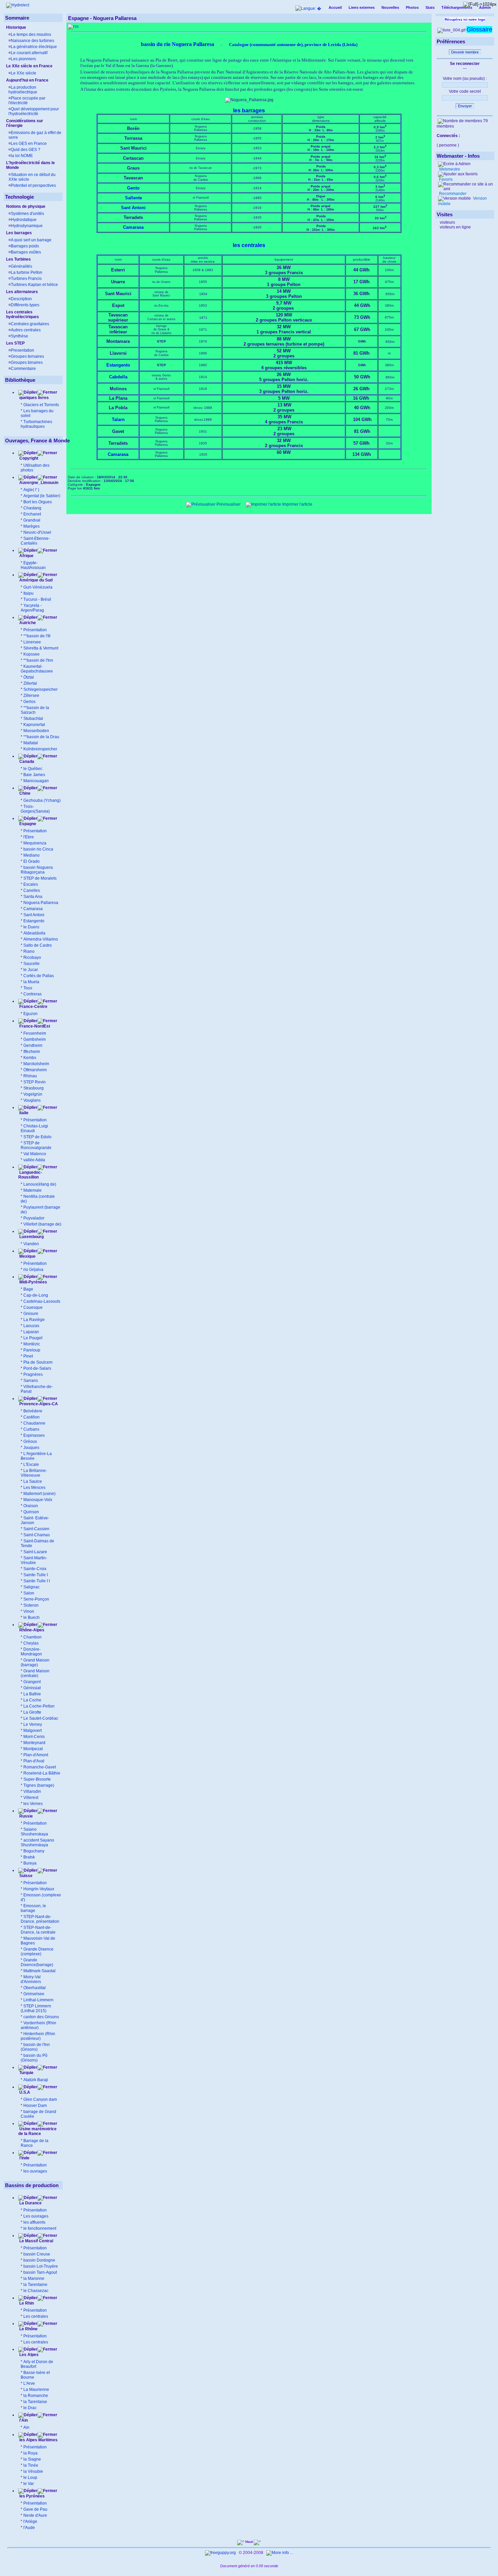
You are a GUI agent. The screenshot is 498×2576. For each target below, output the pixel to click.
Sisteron (31, 1605)
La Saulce (33, 1481)
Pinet (28, 1356)
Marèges (32, 526)
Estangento (34, 921)
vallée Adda (34, 1160)
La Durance (30, 2203)
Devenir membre (465, 52)
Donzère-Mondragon (31, 1652)
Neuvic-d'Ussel (37, 532)
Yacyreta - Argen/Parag (32, 608)
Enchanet (32, 514)
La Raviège (34, 1320)
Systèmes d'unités (27, 214)
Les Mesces (34, 1488)
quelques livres (34, 398)
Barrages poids (25, 246)
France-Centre (33, 1007)
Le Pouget (33, 1338)
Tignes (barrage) (39, 1785)
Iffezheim (32, 1052)
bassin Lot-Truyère (41, 2266)
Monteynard (34, 1743)
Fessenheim (35, 1033)
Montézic (32, 1344)
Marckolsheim (36, 1064)
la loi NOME (22, 156)
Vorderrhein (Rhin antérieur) (38, 2025)
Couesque (33, 1307)
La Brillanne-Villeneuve (34, 1473)
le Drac (30, 2408)
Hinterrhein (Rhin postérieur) (38, 2036)
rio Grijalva (33, 1270)
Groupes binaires (27, 362)
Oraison (31, 1506)
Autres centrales (26, 330)
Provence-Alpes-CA (38, 1404)
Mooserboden (36, 731)
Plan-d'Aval (34, 1761)
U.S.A (24, 2092)
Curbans (31, 1429)
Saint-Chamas (37, 1535)
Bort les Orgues (38, 502)
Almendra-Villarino (41, 939)
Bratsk (29, 1857)
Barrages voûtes (26, 252)
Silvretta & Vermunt (41, 648)
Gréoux (30, 1441)
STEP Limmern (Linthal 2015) (36, 2008)
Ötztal (29, 677)
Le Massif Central (36, 2241)
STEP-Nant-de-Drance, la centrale (38, 1930)
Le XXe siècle (24, 73)
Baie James (34, 775)
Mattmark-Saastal (39, 1971)
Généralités (22, 266)
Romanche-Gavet (40, 1767)
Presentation (23, 350)
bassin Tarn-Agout (40, 2272)
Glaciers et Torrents (41, 405)
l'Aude (29, 2528)
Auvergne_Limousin (39, 483)
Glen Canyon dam (40, 2099)
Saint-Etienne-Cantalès (35, 541)
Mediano (32, 855)
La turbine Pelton (27, 272)
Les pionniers (23, 59)
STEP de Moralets (40, 878)
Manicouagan (36, 781)
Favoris (445, 179)
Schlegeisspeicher (40, 689)
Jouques (31, 1448)
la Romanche (36, 2396)
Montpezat (33, 1749)
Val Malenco (35, 1154)
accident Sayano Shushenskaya (37, 1843)
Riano (29, 951)
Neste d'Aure (35, 2515)
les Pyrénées (32, 2496)
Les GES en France (29, 144)
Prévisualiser (228, 504)
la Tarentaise (35, 2402)
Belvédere (33, 1411)
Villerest (31, 1798)
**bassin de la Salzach (35, 710)
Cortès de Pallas (39, 976)
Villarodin (32, 1791)
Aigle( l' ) (31, 490)
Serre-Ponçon (36, 1599)
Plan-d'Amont (36, 1755)
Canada (26, 762)
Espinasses (34, 1435)
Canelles (32, 890)
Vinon (29, 1611)
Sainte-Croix (35, 1569)
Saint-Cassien (36, 1529)
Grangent (32, 1682)
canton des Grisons (41, 2017)
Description (21, 299)
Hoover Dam (35, 2106)
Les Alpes (28, 2355)
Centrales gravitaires (30, 324)
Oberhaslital (35, 1988)
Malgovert (33, 1731)
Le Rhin (26, 2303)
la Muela (31, 982)
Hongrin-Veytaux (39, 1889)
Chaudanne (34, 1423)
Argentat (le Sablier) (42, 496)
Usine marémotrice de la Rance (37, 2131)
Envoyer (465, 106)
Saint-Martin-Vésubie (34, 1560)
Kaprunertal (34, 725)
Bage (28, 1289)
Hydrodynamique (27, 226)
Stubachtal (33, 719)
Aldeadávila (34, 933)
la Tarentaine (35, 2285)
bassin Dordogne (39, 2260)
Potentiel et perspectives (33, 185)
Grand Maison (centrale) (35, 1673)
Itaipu (28, 593)
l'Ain (23, 2420)
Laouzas (31, 1326)
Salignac (32, 1587)
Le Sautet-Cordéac (41, 1718)
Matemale (33, 1190)
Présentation (35, 630)
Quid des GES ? (26, 150)
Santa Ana (33, 897)
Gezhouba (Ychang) (42, 800)
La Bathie (32, 1694)
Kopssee (32, 654)
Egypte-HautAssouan (33, 565)
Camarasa (33, 909)
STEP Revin (35, 1082)
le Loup (30, 2478)
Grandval (32, 520)
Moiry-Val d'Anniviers (31, 1979)
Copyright (29, 458)
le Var (29, 2484)
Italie (23, 1113)
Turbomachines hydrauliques (36, 424)
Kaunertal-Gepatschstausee (37, 669)
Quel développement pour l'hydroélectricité (34, 111)
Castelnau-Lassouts (42, 1301)
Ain (26, 2427)
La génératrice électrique (34, 47)
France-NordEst (34, 1026)
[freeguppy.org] (221, 2553)
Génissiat (32, 1688)
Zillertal (30, 683)
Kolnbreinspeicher (40, 749)
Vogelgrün (33, 1094)
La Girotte (32, 1712)
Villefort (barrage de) (42, 1224)
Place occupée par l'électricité (27, 101)
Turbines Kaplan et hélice (34, 285)
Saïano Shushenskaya (34, 1832)
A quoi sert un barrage (31, 240)
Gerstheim (33, 1045)
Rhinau (30, 1076)
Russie (26, 1816)
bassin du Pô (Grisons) (34, 2058)
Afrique (26, 556)
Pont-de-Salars (37, 1368)
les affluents (34, 2222)
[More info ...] (280, 2553)
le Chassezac (36, 2291)
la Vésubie (33, 2471)
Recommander (452, 194)
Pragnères (33, 1374)
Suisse (25, 1876)
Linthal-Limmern (38, 2000)
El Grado (32, 861)
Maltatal (31, 743)
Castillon (32, 1417)
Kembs (30, 1058)
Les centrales (36, 2316)
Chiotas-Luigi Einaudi (34, 1128)
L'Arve (29, 2383)
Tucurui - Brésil (37, 599)
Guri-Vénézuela (38, 587)
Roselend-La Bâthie (42, 1773)
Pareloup (32, 1350)
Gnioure (31, 1314)
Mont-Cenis (34, 1737)
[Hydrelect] (18, 5)
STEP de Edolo (37, 1137)
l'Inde (24, 2158)
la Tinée (31, 2465)
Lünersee (32, 642)
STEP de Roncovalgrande (36, 1145)
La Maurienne (36, 2390)
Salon (29, 1593)
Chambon (33, 1637)
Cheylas (31, 1643)
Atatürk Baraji (36, 2080)
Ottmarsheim (35, 1070)
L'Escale (31, 1465)
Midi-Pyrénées (33, 1282)
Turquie (26, 2073)
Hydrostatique (24, 220)
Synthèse (19, 336)
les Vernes (33, 1804)
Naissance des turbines (33, 41)
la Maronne (34, 2278)
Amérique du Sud (35, 580)
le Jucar (31, 970)
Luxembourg (31, 1237)
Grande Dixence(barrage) (37, 1962)
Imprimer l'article (297, 504)
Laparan (31, 1332)
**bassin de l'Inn (38, 660)
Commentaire (23, 369)
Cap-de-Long (36, 1295)
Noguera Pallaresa (41, 903)
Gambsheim (35, 1039)
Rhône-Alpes (31, 1630)
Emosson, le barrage (33, 1908)
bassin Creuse (37, 2254)
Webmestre (449, 169)
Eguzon (30, 1014)
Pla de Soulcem (38, 1362)
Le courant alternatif (29, 53)
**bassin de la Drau (41, 737)
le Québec (33, 769)
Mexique (27, 1256)
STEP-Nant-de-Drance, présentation (40, 1919)
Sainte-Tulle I (36, 1575)
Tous (28, 988)
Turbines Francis (26, 279)
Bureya (30, 1863)
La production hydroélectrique (23, 90)
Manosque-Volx (38, 1500)
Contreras (33, 994)
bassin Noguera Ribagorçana (37, 870)
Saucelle (32, 964)
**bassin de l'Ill (37, 636)
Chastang (32, 508)
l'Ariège (30, 2522)
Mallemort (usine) (39, 1494)
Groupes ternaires (27, 356)
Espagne (27, 824)
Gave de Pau (35, 2509)
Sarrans (31, 1381)
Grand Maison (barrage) (35, 1663)
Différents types (25, 305)
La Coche (32, 1700)
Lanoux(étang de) (40, 1184)
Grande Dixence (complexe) (37, 1952)
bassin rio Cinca (38, 849)
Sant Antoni (34, 915)
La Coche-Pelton (39, 1706)
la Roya (30, 2453)
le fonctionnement (40, 2228)
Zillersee (31, 696)
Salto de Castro (38, 945)
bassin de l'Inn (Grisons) (35, 2047)
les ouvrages (35, 2171)
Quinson (31, 1512)
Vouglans (32, 1100)
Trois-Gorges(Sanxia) (35, 809)
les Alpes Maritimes (38, 2440)
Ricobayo (32, 957)
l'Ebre (29, 837)
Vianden (31, 1244)
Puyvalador (34, 1218)
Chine (24, 793)
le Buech (32, 1617)
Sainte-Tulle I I (37, 1581)
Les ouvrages (36, 2216)
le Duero (31, 927)
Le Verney (33, 1724)
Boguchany (34, 1851)
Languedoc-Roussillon (30, 1175)
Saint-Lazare (35, 1552)
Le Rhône (28, 2329)
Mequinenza (35, 843)
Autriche (27, 623)
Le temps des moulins (31, 35)
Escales (31, 884)
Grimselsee (34, 1994)
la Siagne (32, 2459)
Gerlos (29, 702)
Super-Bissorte (37, 1779)
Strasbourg (34, 1088)
